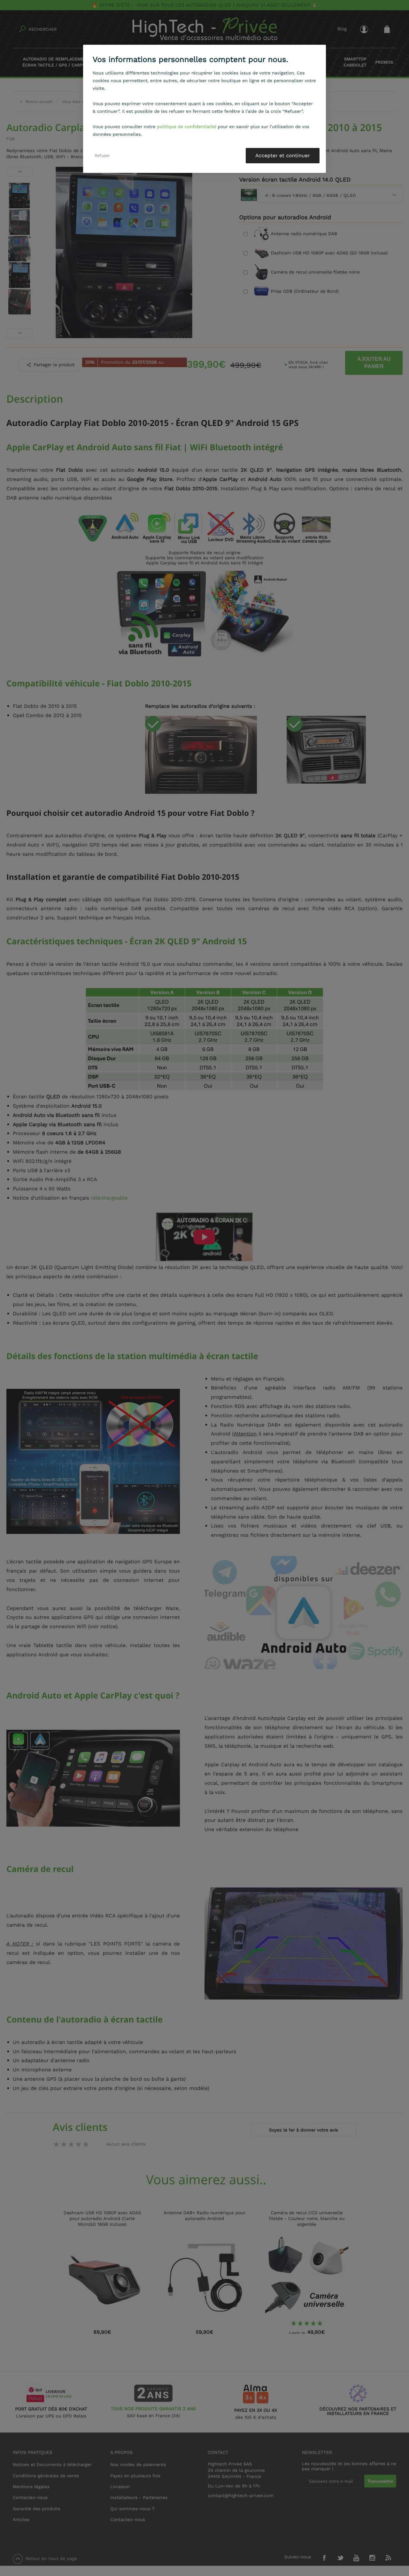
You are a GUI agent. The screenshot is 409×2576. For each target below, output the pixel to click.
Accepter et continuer (283, 155)
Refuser (102, 155)
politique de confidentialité (187, 127)
